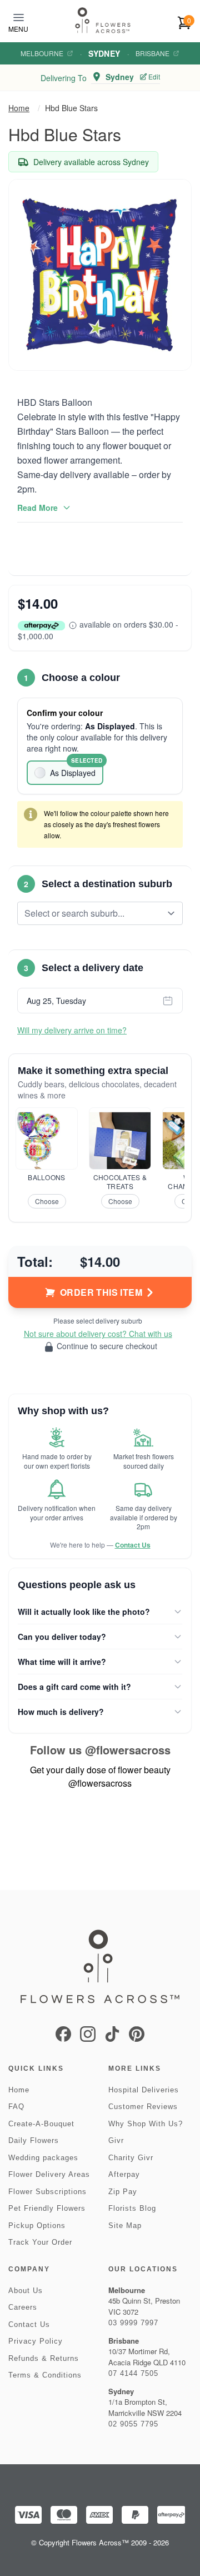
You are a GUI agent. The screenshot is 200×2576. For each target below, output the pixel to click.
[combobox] (92, 913)
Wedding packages (43, 2158)
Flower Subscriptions (47, 2192)
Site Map (125, 2226)
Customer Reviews (143, 2107)
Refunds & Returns (44, 2358)
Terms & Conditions (45, 2375)
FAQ (16, 2107)
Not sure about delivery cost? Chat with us (98, 1334)
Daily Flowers (34, 2140)
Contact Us (133, 1545)
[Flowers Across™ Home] (103, 20)
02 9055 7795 (133, 2424)
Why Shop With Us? (146, 2124)
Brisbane (152, 53)
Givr (116, 2140)
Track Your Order (40, 2242)
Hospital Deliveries (144, 2090)
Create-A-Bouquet (41, 2124)
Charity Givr (131, 2158)
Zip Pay (123, 2192)
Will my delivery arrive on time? (72, 1030)
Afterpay (124, 2174)
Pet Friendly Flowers (47, 2208)
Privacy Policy (36, 2341)
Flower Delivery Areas (49, 2174)
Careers (23, 2307)
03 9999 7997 (133, 2323)
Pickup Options (37, 2226)
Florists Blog (132, 2208)
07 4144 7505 (133, 2373)
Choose (47, 1201)
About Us (26, 2291)
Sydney (104, 53)
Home (19, 108)
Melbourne (42, 53)
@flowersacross (128, 1750)
